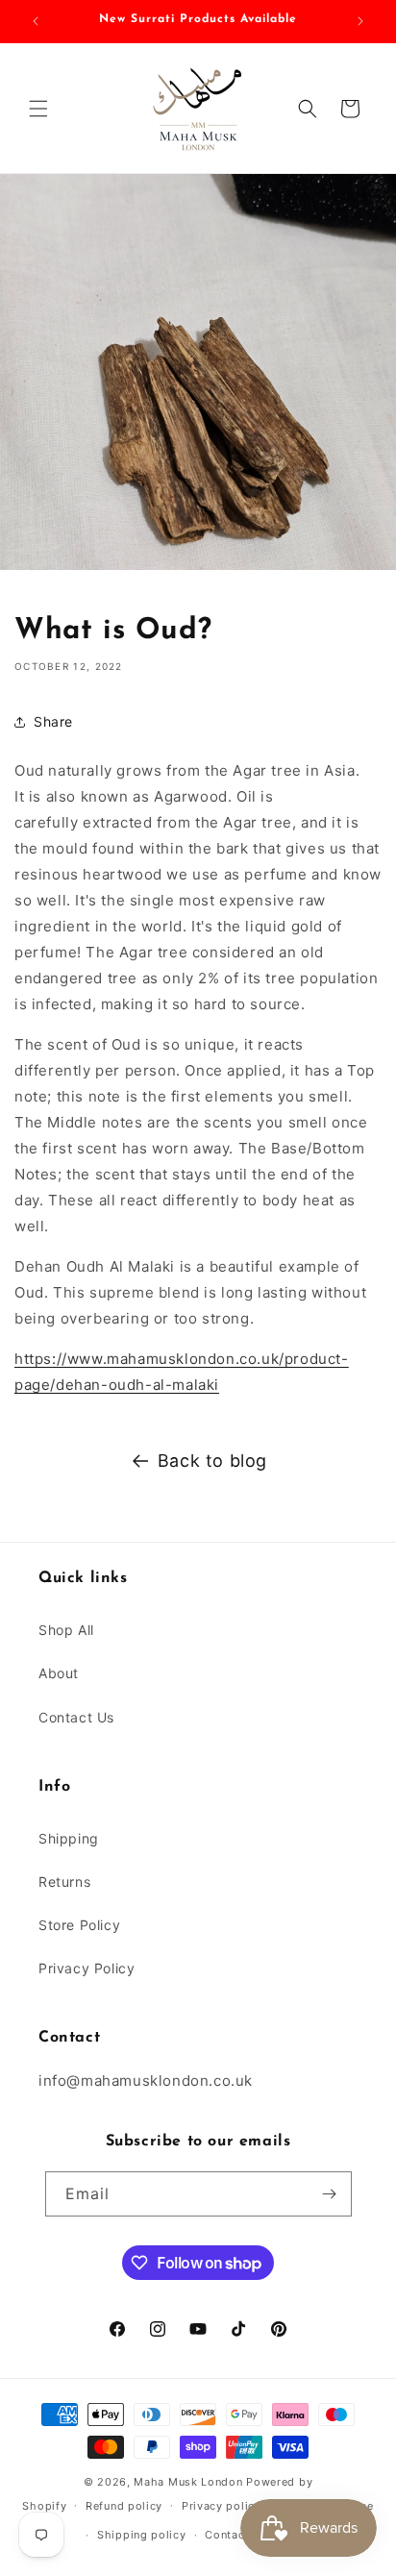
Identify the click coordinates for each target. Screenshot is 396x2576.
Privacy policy (222, 2506)
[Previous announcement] (36, 21)
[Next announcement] (360, 21)
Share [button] (53, 721)
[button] (38, 109)
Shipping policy (142, 2535)
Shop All (66, 1630)
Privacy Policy (87, 1968)
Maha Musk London (188, 2482)
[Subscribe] (330, 2194)
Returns (64, 1882)
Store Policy (79, 1925)
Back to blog (212, 1461)
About (59, 1673)
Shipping (69, 1838)
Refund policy (124, 2506)
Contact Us (76, 1717)
